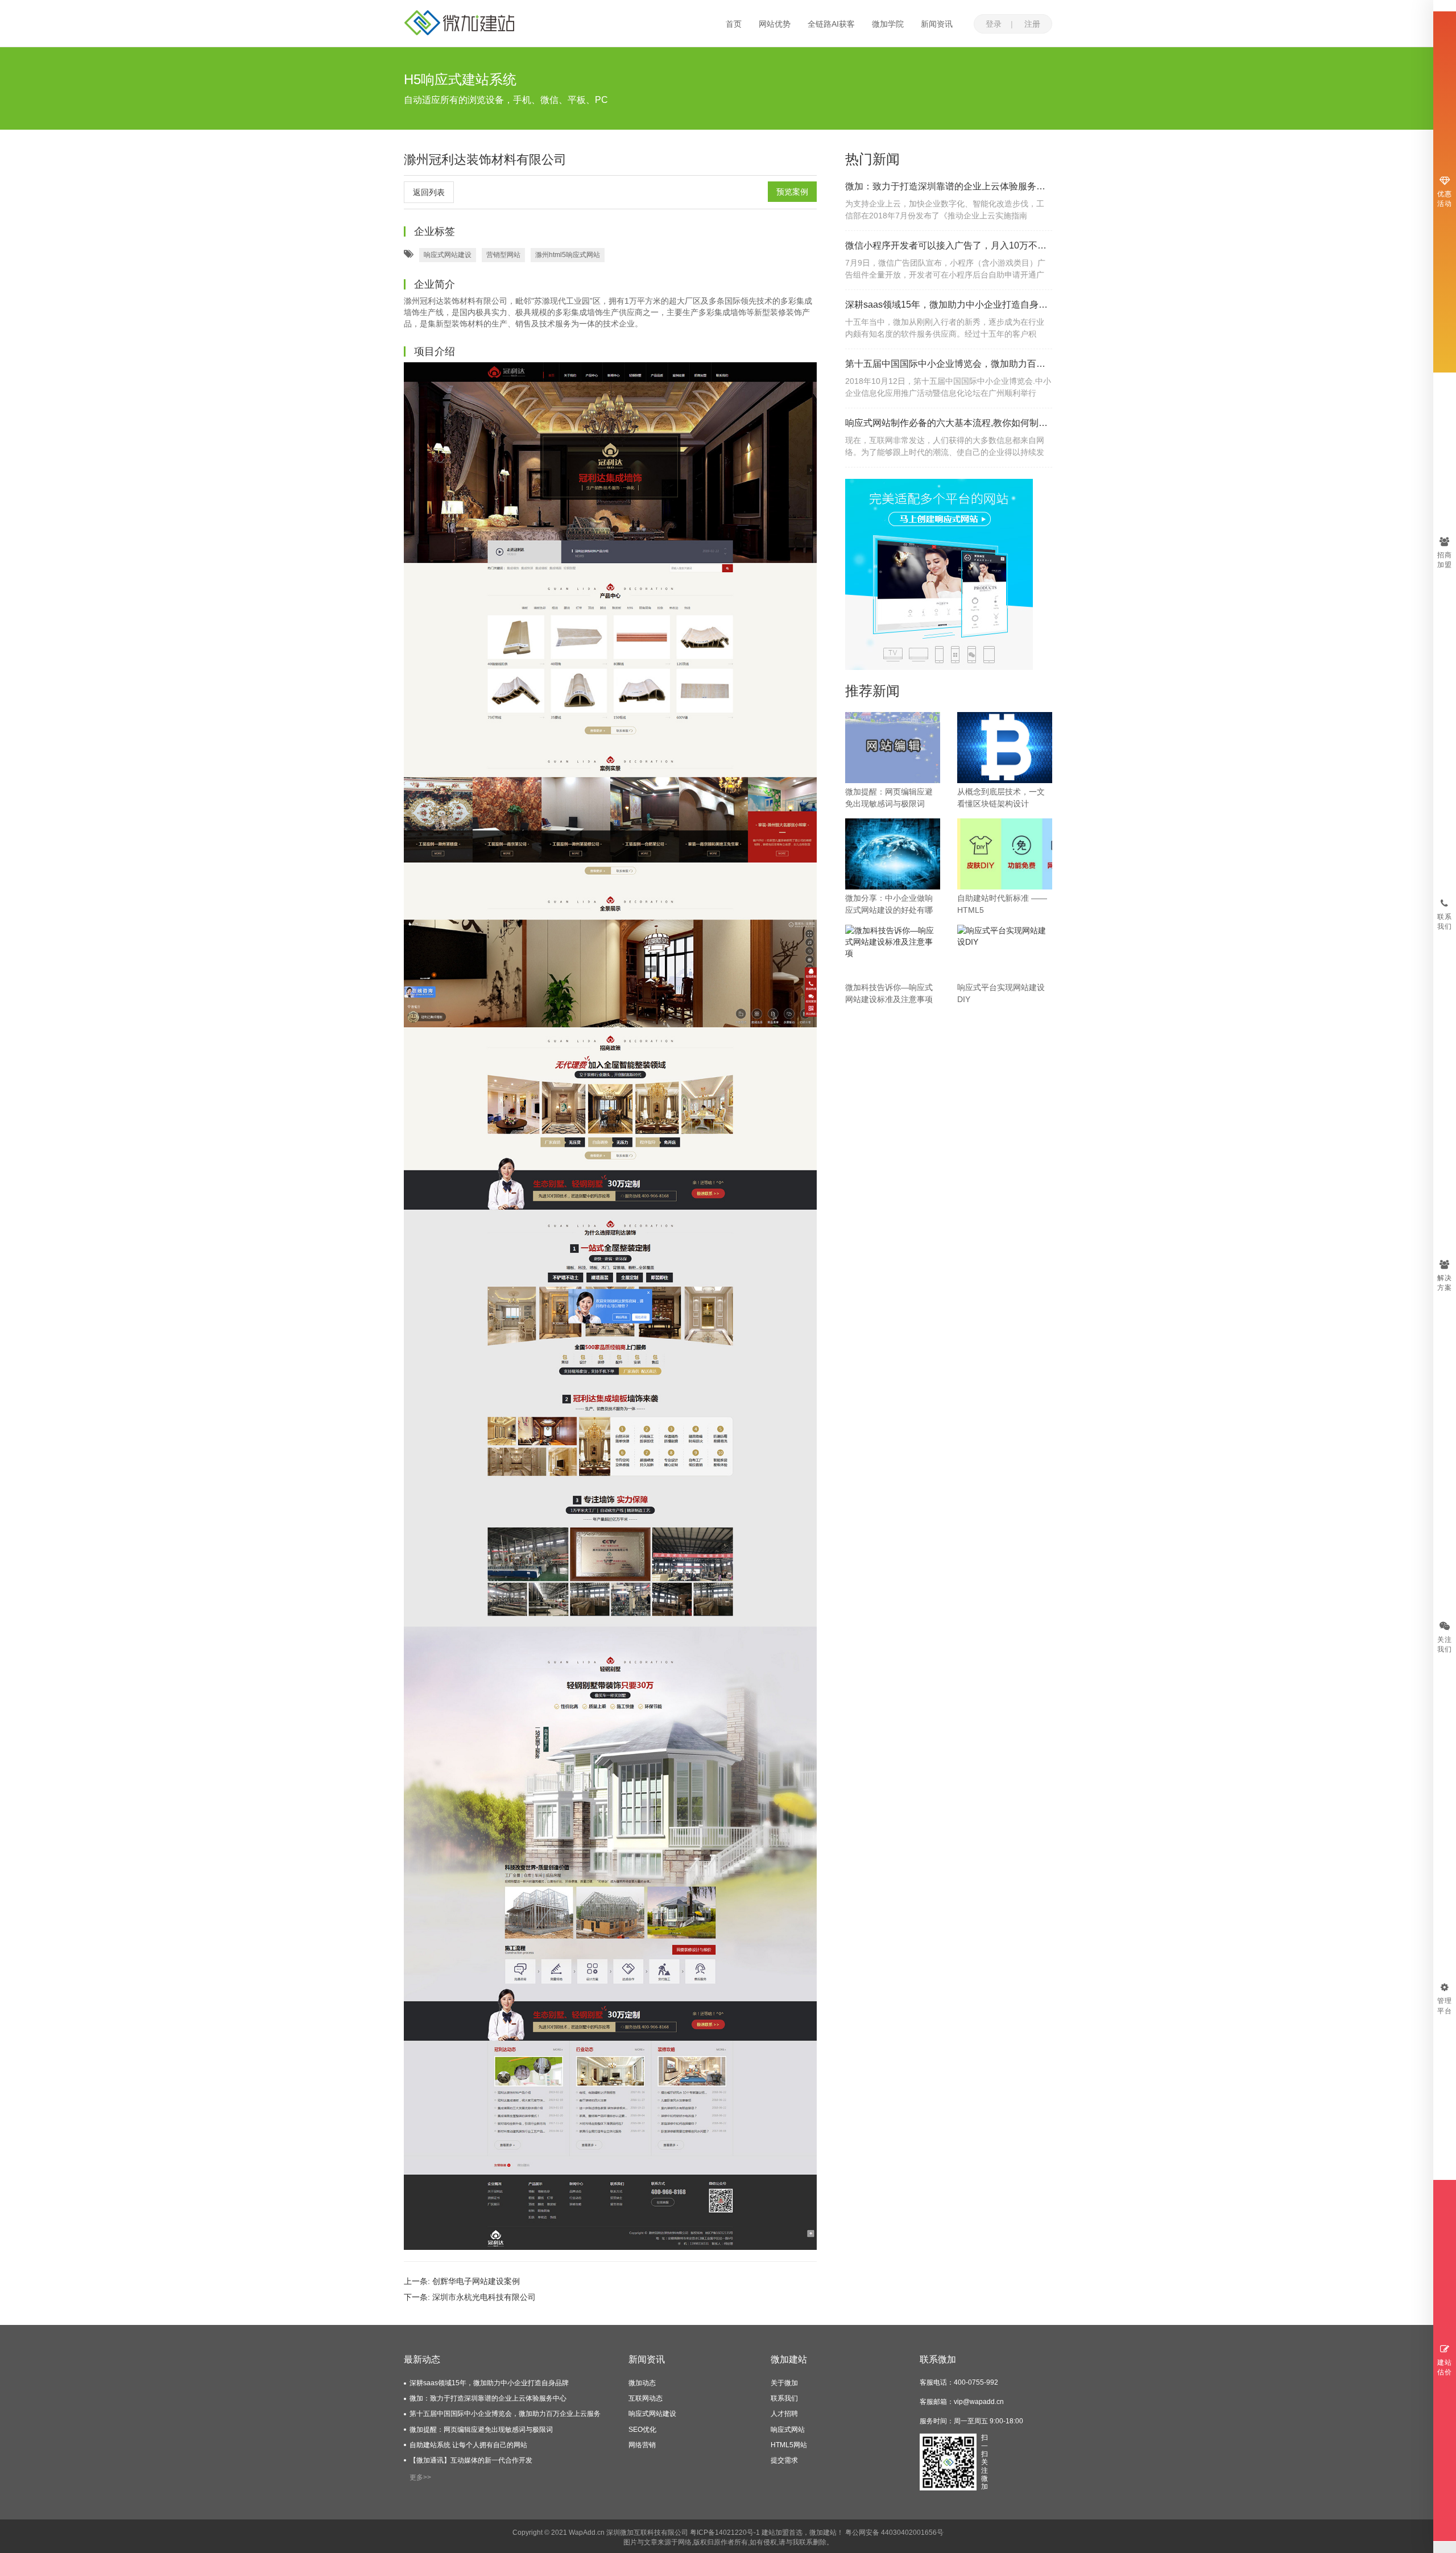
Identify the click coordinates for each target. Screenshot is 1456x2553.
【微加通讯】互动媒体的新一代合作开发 (471, 2460)
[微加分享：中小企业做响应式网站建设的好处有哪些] (893, 853)
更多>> (420, 2477)
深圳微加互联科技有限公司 (647, 2533)
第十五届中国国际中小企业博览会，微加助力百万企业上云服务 (949, 364)
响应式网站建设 (448, 255)
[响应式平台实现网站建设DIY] (1005, 936)
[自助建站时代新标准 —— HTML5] (1005, 853)
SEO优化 (642, 2430)
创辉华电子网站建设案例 (476, 2281)
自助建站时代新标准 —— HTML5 (1002, 904)
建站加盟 (775, 2533)
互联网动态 (646, 2398)
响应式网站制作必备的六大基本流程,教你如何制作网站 (949, 423)
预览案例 (792, 192)
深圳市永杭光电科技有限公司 (484, 2297)
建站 (830, 2533)
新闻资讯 (937, 24)
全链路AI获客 (831, 24)
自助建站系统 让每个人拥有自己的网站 (468, 2445)
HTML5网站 (789, 2445)
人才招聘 (784, 2414)
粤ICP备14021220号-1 (725, 2533)
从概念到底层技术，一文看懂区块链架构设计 (1001, 798)
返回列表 (429, 192)
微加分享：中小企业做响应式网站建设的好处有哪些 (889, 905)
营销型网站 (503, 255)
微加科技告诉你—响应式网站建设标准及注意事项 (889, 993)
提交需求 (784, 2460)
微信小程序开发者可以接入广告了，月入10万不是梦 (949, 245)
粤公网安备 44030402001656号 (894, 2533)
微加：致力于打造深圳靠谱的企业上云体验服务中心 (949, 186)
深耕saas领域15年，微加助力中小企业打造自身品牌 (949, 305)
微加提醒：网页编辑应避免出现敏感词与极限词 (889, 798)
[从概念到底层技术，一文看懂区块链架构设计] (1005, 747)
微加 (816, 2533)
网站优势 (775, 24)
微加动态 (642, 2383)
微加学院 (888, 24)
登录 (994, 24)
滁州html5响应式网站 (568, 255)
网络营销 (642, 2445)
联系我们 (784, 2398)
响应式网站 (788, 2430)
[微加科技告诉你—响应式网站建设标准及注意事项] (893, 941)
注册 (1032, 24)
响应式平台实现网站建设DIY (1001, 993)
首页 (734, 24)
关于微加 (784, 2383)
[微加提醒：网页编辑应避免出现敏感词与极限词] (893, 747)
